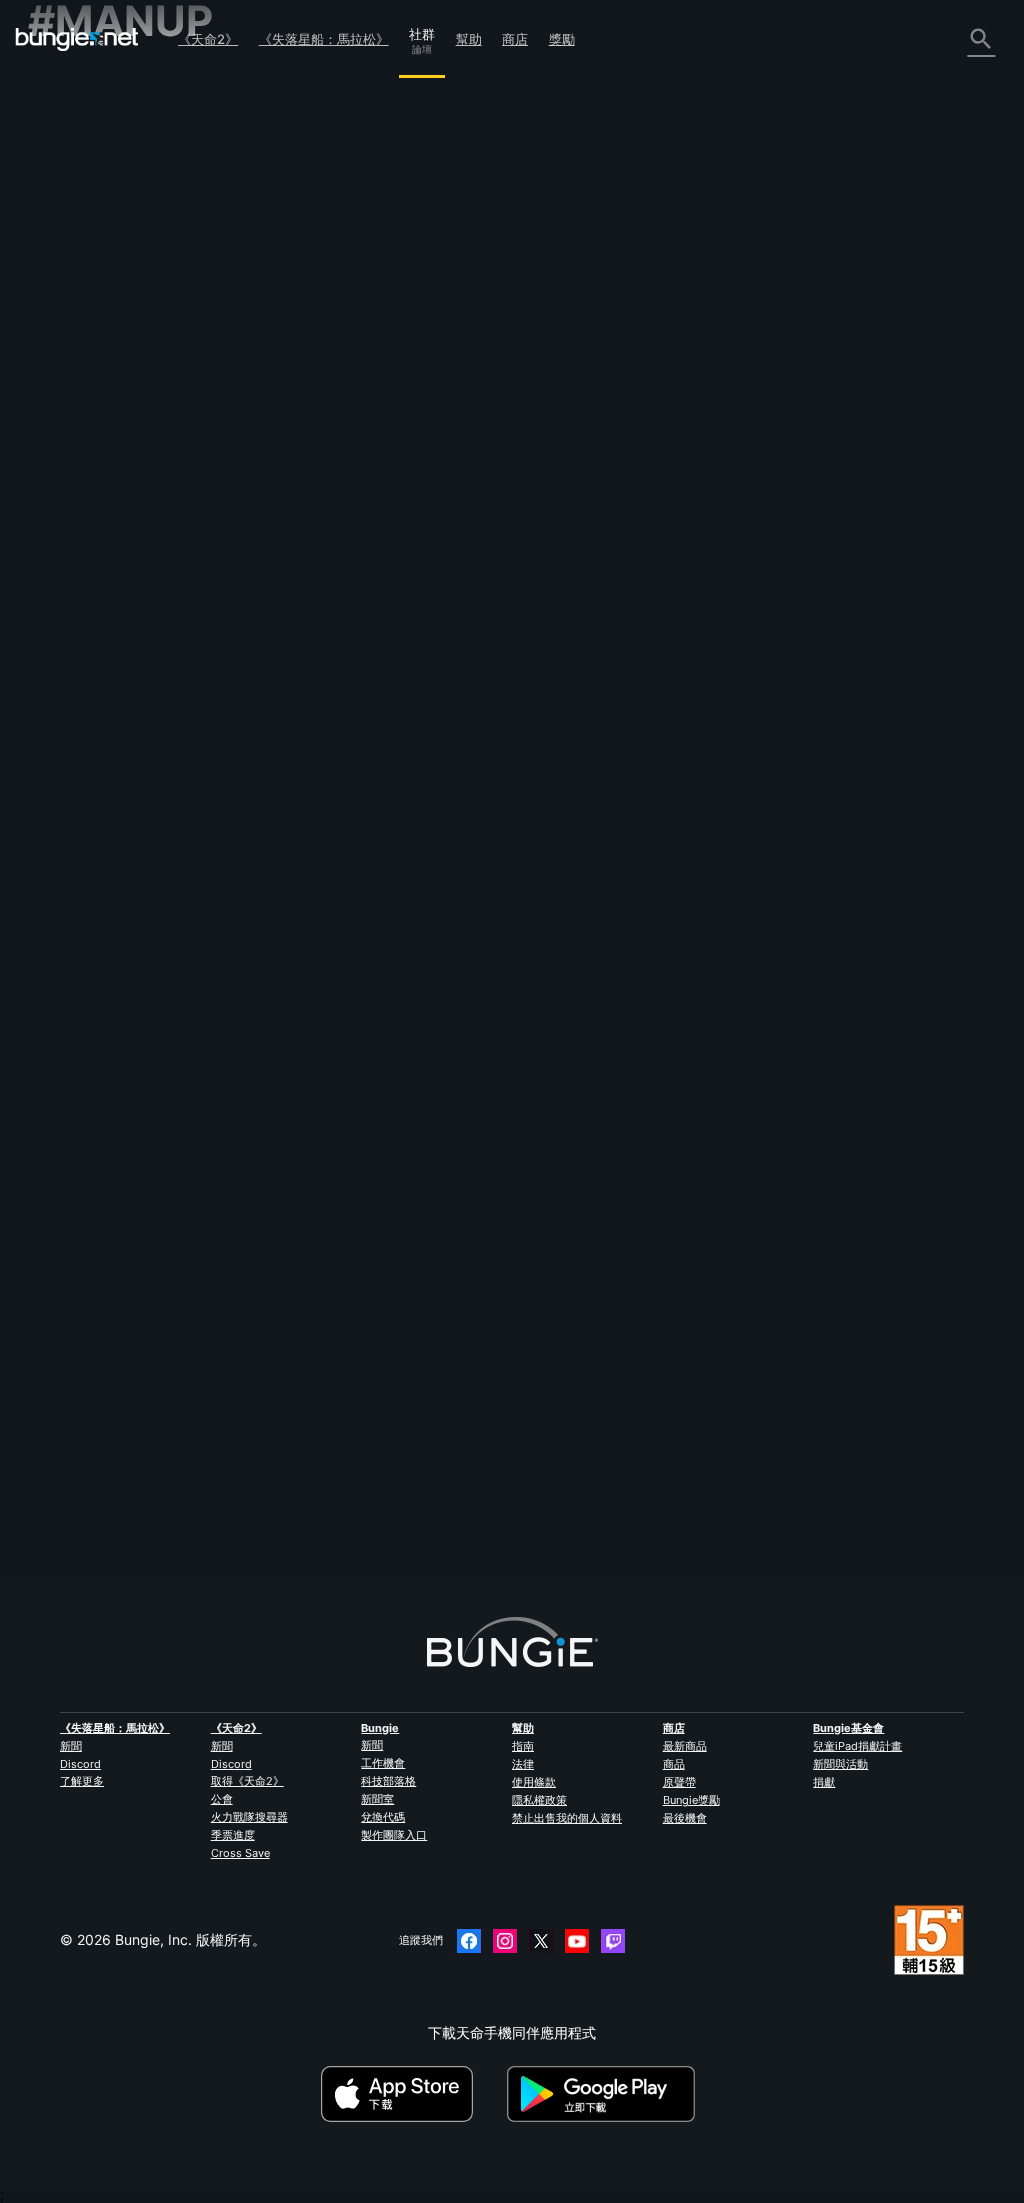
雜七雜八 (68, 478)
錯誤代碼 (68, 212)
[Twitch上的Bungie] (613, 1941)
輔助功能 (68, 288)
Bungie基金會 (848, 1728)
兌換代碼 (383, 1817)
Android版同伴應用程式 (114, 345)
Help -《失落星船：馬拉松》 (130, 497)
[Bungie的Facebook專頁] (469, 1941)
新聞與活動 (840, 1764)
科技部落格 (388, 1781)
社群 (422, 31)
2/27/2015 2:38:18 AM (434, 703)
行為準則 (64, 557)
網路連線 (68, 231)
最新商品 (685, 1746)
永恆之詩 (68, 250)
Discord (80, 1764)
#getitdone (361, 613)
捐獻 (824, 1782)
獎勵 (562, 39)
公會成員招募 (82, 440)
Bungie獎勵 (691, 1800)
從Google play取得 (605, 2094)
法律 (523, 1764)
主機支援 (68, 383)
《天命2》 (208, 39)
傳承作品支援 (82, 402)
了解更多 (82, 1781)
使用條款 (534, 1782)
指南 (523, 1746)
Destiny (77, 39)
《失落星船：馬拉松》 (324, 39)
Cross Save (240, 1853)
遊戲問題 (68, 269)
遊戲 (54, 174)
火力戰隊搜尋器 (249, 1817)
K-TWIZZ (305, 475)
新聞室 (377, 1799)
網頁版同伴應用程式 (103, 307)
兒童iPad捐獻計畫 (857, 1746)
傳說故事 (68, 155)
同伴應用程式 (82, 421)
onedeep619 (318, 1472)
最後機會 (685, 1818)
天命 (54, 459)
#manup (301, 613)
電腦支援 (68, 364)
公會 (222, 1799)
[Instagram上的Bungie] (505, 1941)
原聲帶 (679, 1782)
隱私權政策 (539, 1800)
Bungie (380, 1728)
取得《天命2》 (247, 1781)
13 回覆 (311, 1571)
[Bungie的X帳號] (541, 1941)
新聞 (71, 1746)
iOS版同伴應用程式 (100, 326)
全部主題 (68, 79)
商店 (515, 39)
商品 (674, 1764)
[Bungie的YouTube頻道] (577, 1941)
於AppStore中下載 (412, 2094)
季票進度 (233, 1835)
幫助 (469, 39)
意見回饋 (68, 117)
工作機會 (383, 1763)
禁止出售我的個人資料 (567, 1818)
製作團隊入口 (394, 1835)
